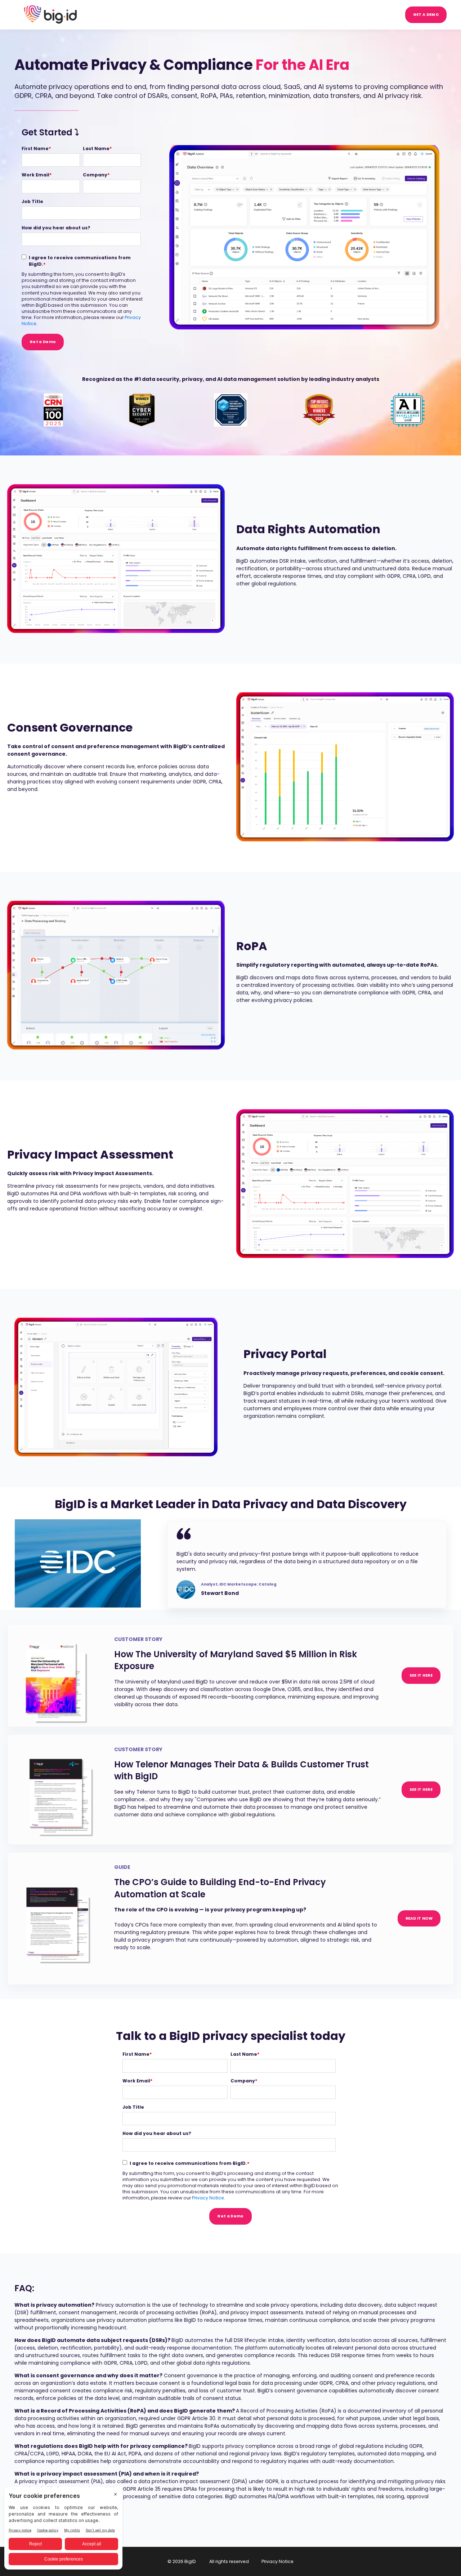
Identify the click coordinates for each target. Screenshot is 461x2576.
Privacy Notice (208, 2198)
